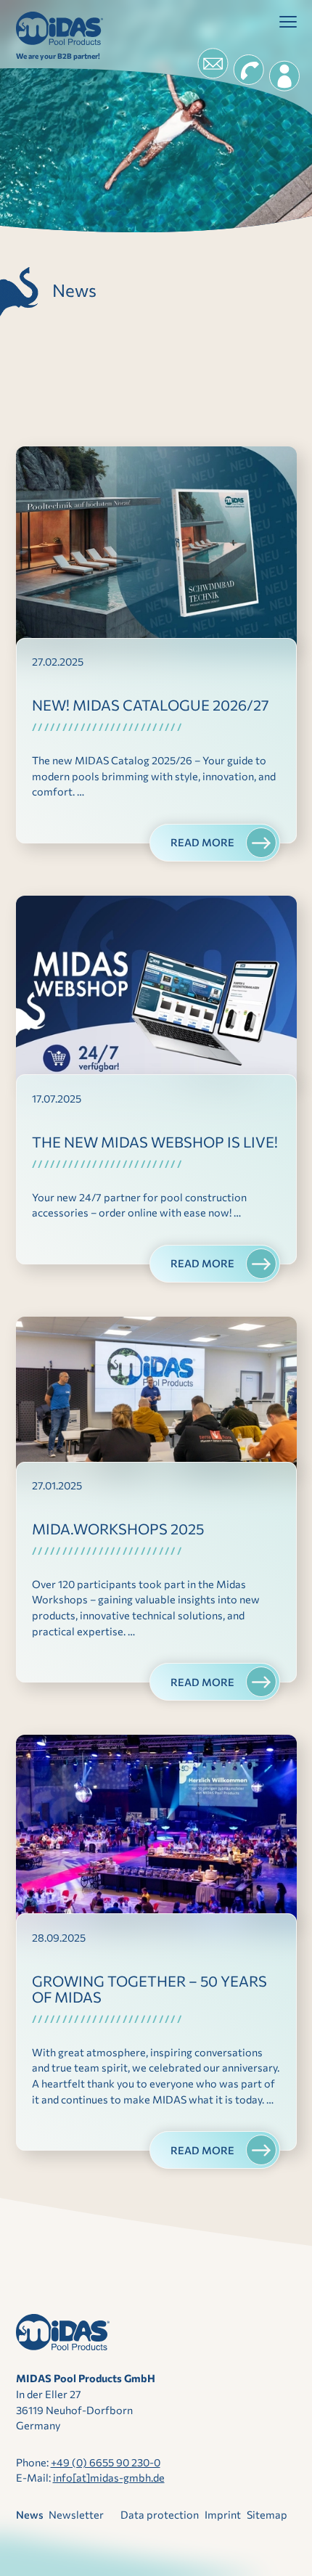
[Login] (284, 76)
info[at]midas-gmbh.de (109, 2477)
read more (202, 842)
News (30, 2514)
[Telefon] (248, 70)
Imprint (223, 2514)
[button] (288, 25)
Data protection (160, 2514)
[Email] (213, 64)
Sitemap (267, 2514)
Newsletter (76, 2514)
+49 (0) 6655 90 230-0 (106, 2462)
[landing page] (59, 28)
